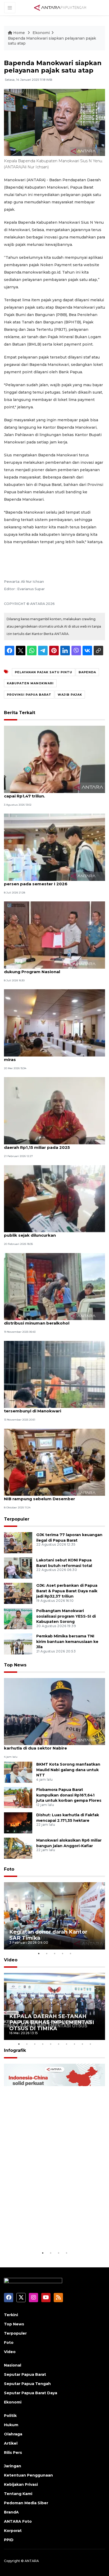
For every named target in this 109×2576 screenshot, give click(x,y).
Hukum (11, 2425)
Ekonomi (41, 33)
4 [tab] (62, 1953)
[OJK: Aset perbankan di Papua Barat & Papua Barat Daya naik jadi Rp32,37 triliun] (18, 1593)
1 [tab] (39, 1953)
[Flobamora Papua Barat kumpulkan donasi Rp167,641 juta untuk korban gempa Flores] (18, 1797)
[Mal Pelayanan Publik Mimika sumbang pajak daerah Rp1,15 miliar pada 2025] (54, 1110)
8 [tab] (74, 2044)
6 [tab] (58, 2044)
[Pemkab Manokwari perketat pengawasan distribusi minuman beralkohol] (54, 1286)
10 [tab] (90, 2044)
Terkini (11, 2315)
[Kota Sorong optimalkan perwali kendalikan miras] (54, 1023)
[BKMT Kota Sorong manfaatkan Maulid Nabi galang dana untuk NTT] (18, 1772)
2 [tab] (47, 1953)
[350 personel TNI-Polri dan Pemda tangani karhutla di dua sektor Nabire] (54, 1711)
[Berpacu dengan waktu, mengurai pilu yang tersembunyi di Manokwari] (54, 1374)
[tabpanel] (54, 1916)
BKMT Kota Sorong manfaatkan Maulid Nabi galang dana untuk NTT (68, 1770)
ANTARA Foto (18, 2521)
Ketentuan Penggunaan (28, 2475)
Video (11, 1960)
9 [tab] (82, 2044)
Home (19, 33)
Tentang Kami (18, 2494)
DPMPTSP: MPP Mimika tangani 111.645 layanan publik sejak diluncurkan (54, 1232)
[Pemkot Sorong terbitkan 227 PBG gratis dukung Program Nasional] (54, 935)
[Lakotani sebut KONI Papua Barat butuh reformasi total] (18, 1568)
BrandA (11, 2512)
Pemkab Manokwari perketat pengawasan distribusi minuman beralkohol (50, 1320)
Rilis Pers (13, 2453)
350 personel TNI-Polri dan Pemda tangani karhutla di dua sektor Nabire (49, 1745)
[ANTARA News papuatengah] (60, 7)
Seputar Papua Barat (25, 2374)
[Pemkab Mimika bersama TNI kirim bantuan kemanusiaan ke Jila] (18, 1644)
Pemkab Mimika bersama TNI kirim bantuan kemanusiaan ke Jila (67, 1642)
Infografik (15, 2050)
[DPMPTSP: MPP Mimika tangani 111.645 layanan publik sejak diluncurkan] (54, 1198)
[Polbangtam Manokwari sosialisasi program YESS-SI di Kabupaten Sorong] (18, 1618)
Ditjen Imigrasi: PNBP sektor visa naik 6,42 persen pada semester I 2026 (49, 881)
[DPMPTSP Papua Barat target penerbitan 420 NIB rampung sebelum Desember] (54, 1462)
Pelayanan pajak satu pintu (44, 672)
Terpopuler (17, 1519)
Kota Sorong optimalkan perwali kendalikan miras (51, 1057)
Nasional (13, 2365)
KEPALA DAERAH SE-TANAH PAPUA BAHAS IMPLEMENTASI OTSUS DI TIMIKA (52, 2022)
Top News (15, 1665)
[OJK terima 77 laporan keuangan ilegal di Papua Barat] (18, 1542)
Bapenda (87, 672)
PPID (9, 2540)
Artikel (11, 2443)
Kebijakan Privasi (21, 2484)
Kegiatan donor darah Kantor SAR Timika (48, 1935)
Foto (9, 1869)
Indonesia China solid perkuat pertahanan (49, 2234)
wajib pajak (70, 695)
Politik (10, 2416)
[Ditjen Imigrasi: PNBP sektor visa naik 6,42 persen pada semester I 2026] (54, 847)
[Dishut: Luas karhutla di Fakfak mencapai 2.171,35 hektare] (18, 1822)
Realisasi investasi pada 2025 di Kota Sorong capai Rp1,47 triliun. (52, 793)
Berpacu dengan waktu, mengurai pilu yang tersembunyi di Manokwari (50, 1408)
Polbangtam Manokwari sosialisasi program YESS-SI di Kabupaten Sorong (66, 1616)
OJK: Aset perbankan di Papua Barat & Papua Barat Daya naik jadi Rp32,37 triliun (67, 1591)
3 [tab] (54, 1953)
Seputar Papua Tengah (27, 2384)
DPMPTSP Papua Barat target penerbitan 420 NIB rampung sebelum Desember (53, 1496)
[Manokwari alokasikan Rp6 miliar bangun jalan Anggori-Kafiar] (18, 1848)
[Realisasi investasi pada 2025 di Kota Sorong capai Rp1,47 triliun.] (54, 759)
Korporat (13, 2531)
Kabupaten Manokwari (30, 683)
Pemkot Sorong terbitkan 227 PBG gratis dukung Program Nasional (48, 969)
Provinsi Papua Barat (29, 695)
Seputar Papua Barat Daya (31, 2393)
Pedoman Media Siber (26, 2503)
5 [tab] (70, 1953)
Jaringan (13, 2466)
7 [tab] (66, 2044)
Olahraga (13, 2434)
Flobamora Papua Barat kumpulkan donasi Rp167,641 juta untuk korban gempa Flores (69, 1795)
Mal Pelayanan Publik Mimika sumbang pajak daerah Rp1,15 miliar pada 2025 (52, 1145)
